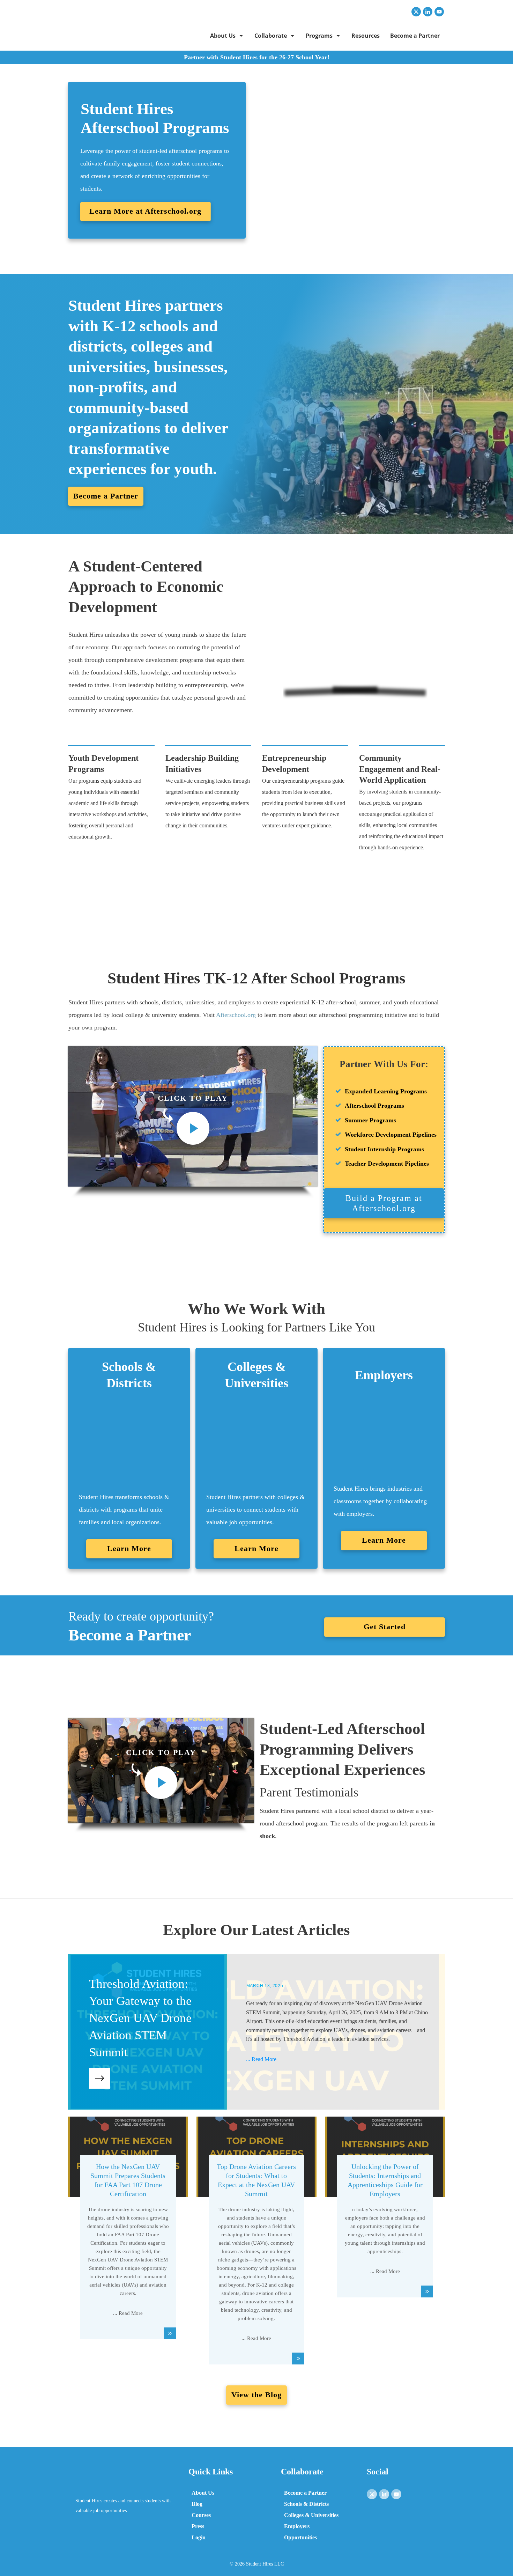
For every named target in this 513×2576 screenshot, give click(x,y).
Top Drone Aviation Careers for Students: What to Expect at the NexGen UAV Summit (256, 2244)
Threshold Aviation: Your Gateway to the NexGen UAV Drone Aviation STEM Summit (256, 2032)
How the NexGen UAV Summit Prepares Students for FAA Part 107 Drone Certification (128, 2244)
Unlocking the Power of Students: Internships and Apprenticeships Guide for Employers (385, 2244)
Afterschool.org (236, 1015)
